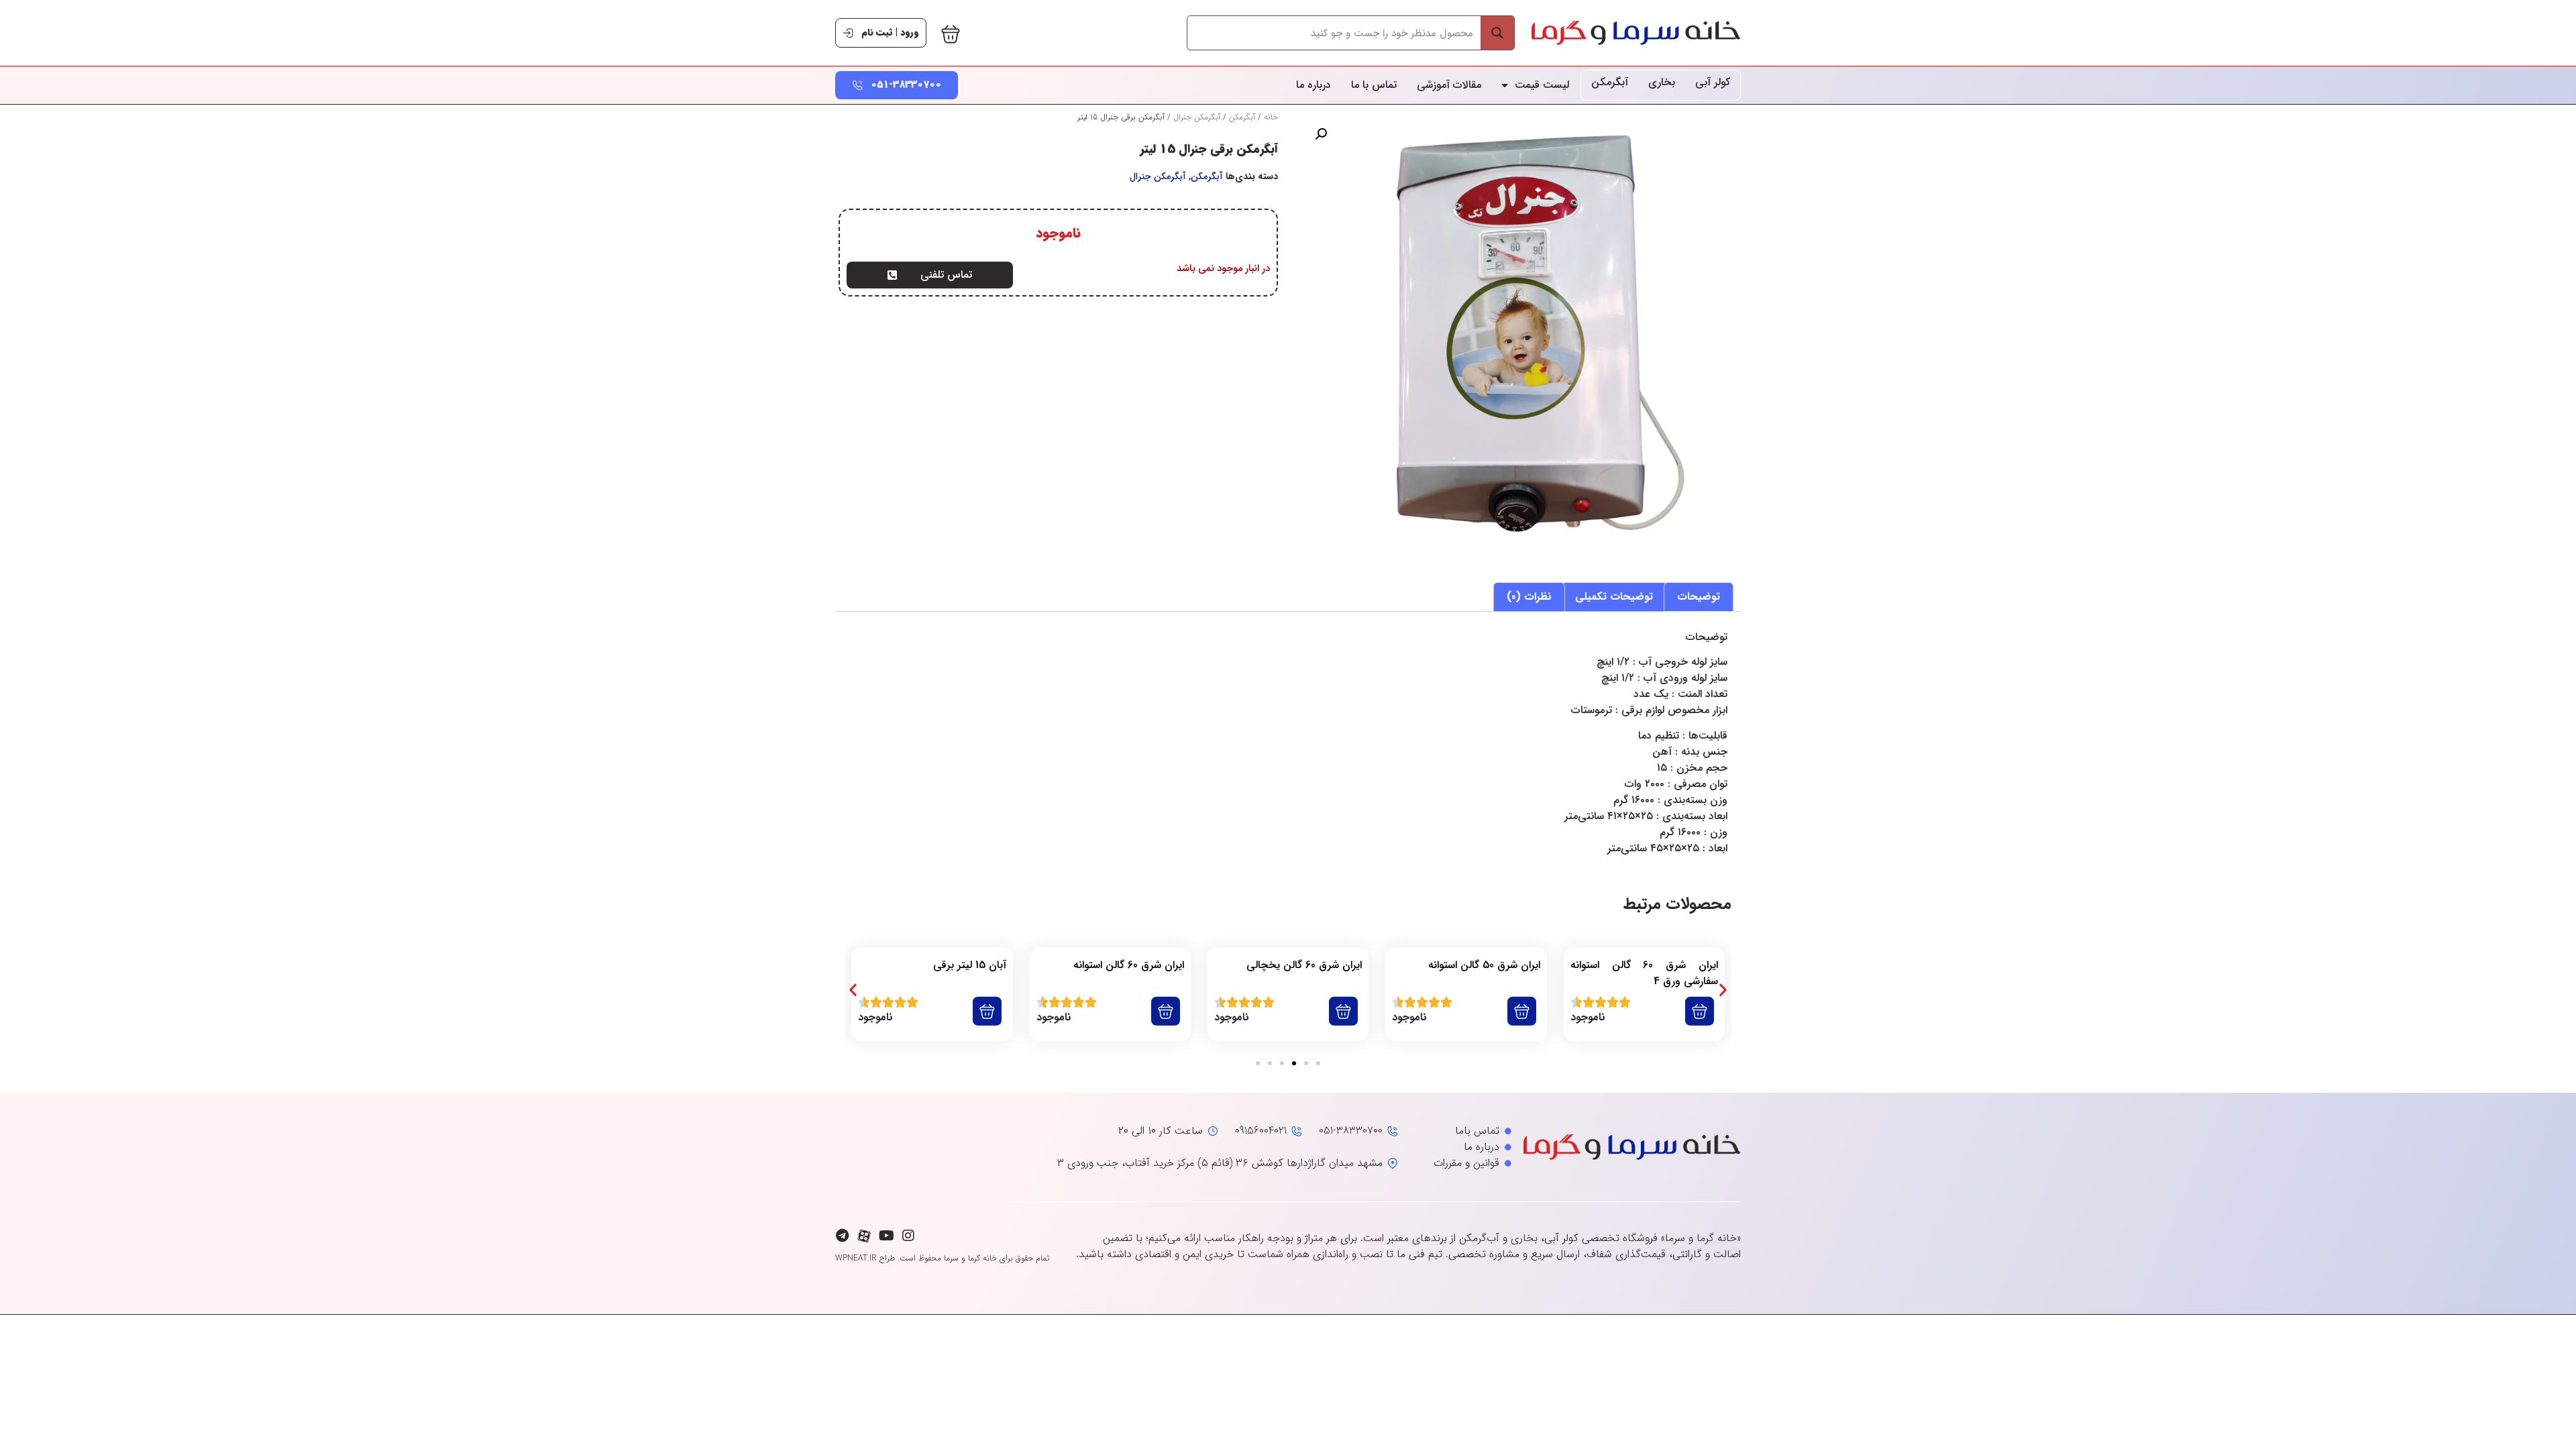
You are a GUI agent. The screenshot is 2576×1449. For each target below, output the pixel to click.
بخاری (1662, 82)
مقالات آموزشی (1449, 85)
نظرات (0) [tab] (1529, 597)
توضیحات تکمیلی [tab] (1614, 597)
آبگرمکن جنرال (1197, 117)
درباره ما (1313, 85)
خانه (1271, 117)
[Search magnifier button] (1497, 33)
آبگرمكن (1242, 117)
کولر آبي (1713, 82)
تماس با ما (1374, 85)
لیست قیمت (1542, 85)
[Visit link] (1644, 994)
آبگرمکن (1610, 82)
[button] (1321, 134)
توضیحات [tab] (1699, 597)
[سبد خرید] (951, 34)
